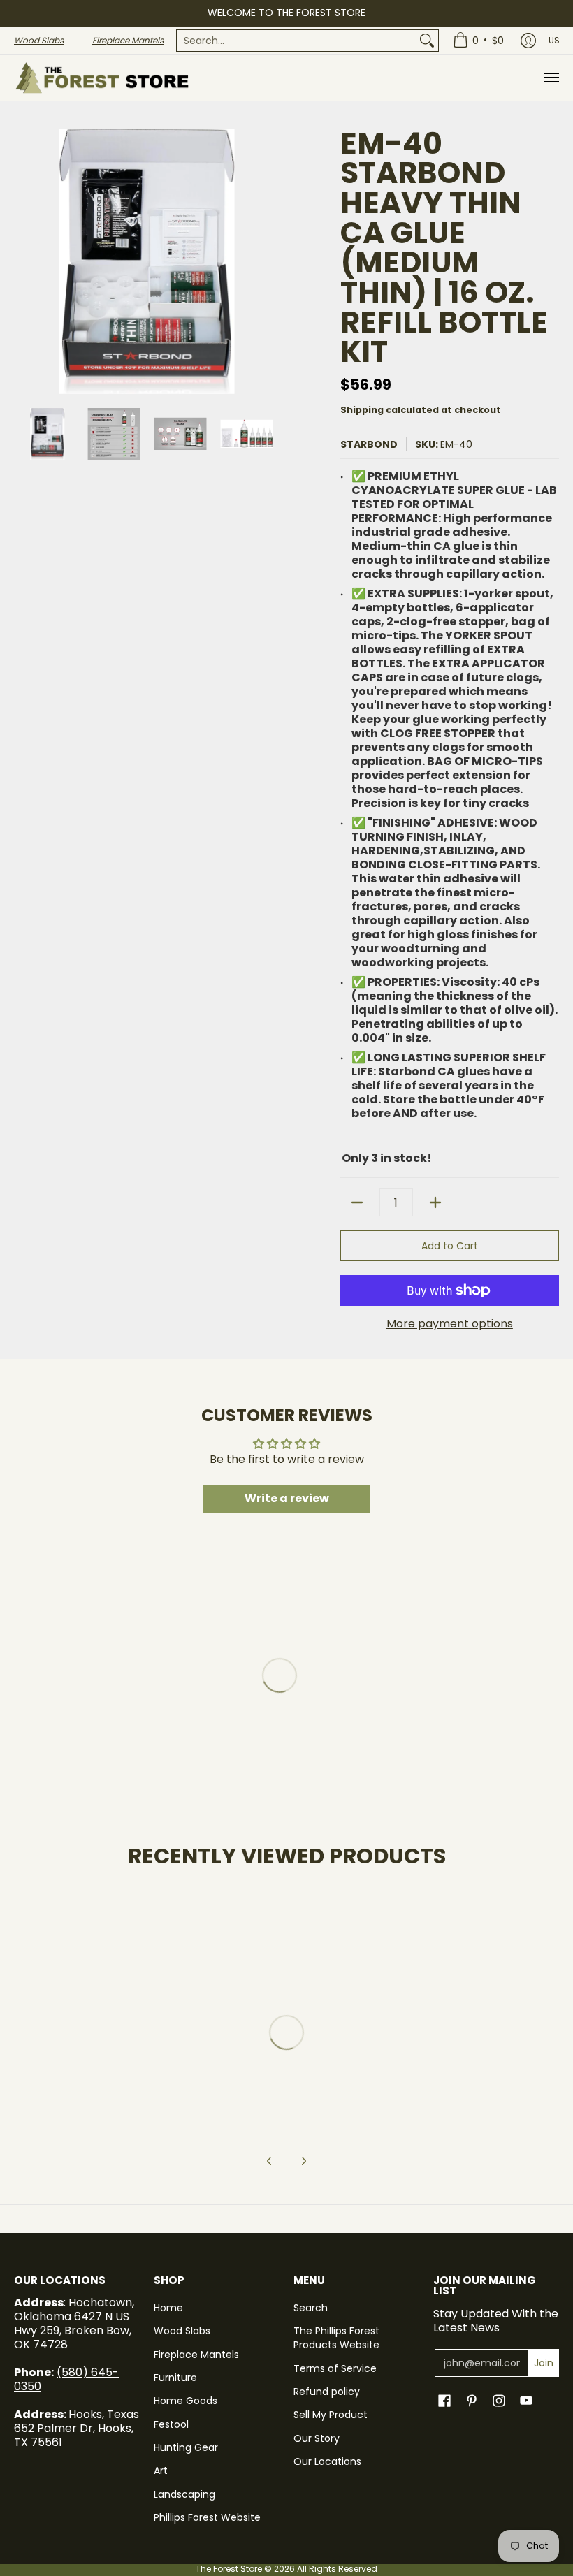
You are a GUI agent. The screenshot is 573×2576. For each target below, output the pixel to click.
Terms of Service (335, 2368)
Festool (171, 2424)
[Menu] (551, 78)
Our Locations (327, 2461)
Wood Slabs (182, 2331)
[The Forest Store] (101, 78)
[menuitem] (307, 41)
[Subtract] (357, 1202)
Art (161, 2471)
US (554, 40)
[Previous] (24, 261)
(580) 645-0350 (66, 2379)
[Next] (270, 261)
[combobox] (296, 41)
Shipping (362, 410)
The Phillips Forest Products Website (336, 2338)
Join (544, 2363)
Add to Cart (450, 1246)
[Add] (435, 1202)
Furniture (175, 2378)
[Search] (427, 41)
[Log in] (528, 41)
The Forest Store (229, 2569)
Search (311, 2308)
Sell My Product (331, 2415)
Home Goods (186, 2401)
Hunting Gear (186, 2447)
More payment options (450, 1324)
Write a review (287, 1498)
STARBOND (369, 444)
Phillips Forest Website (207, 2517)
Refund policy (327, 2392)
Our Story (317, 2438)
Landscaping (184, 2494)
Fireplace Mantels (196, 2355)
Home (168, 2308)
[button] (444, 2401)
